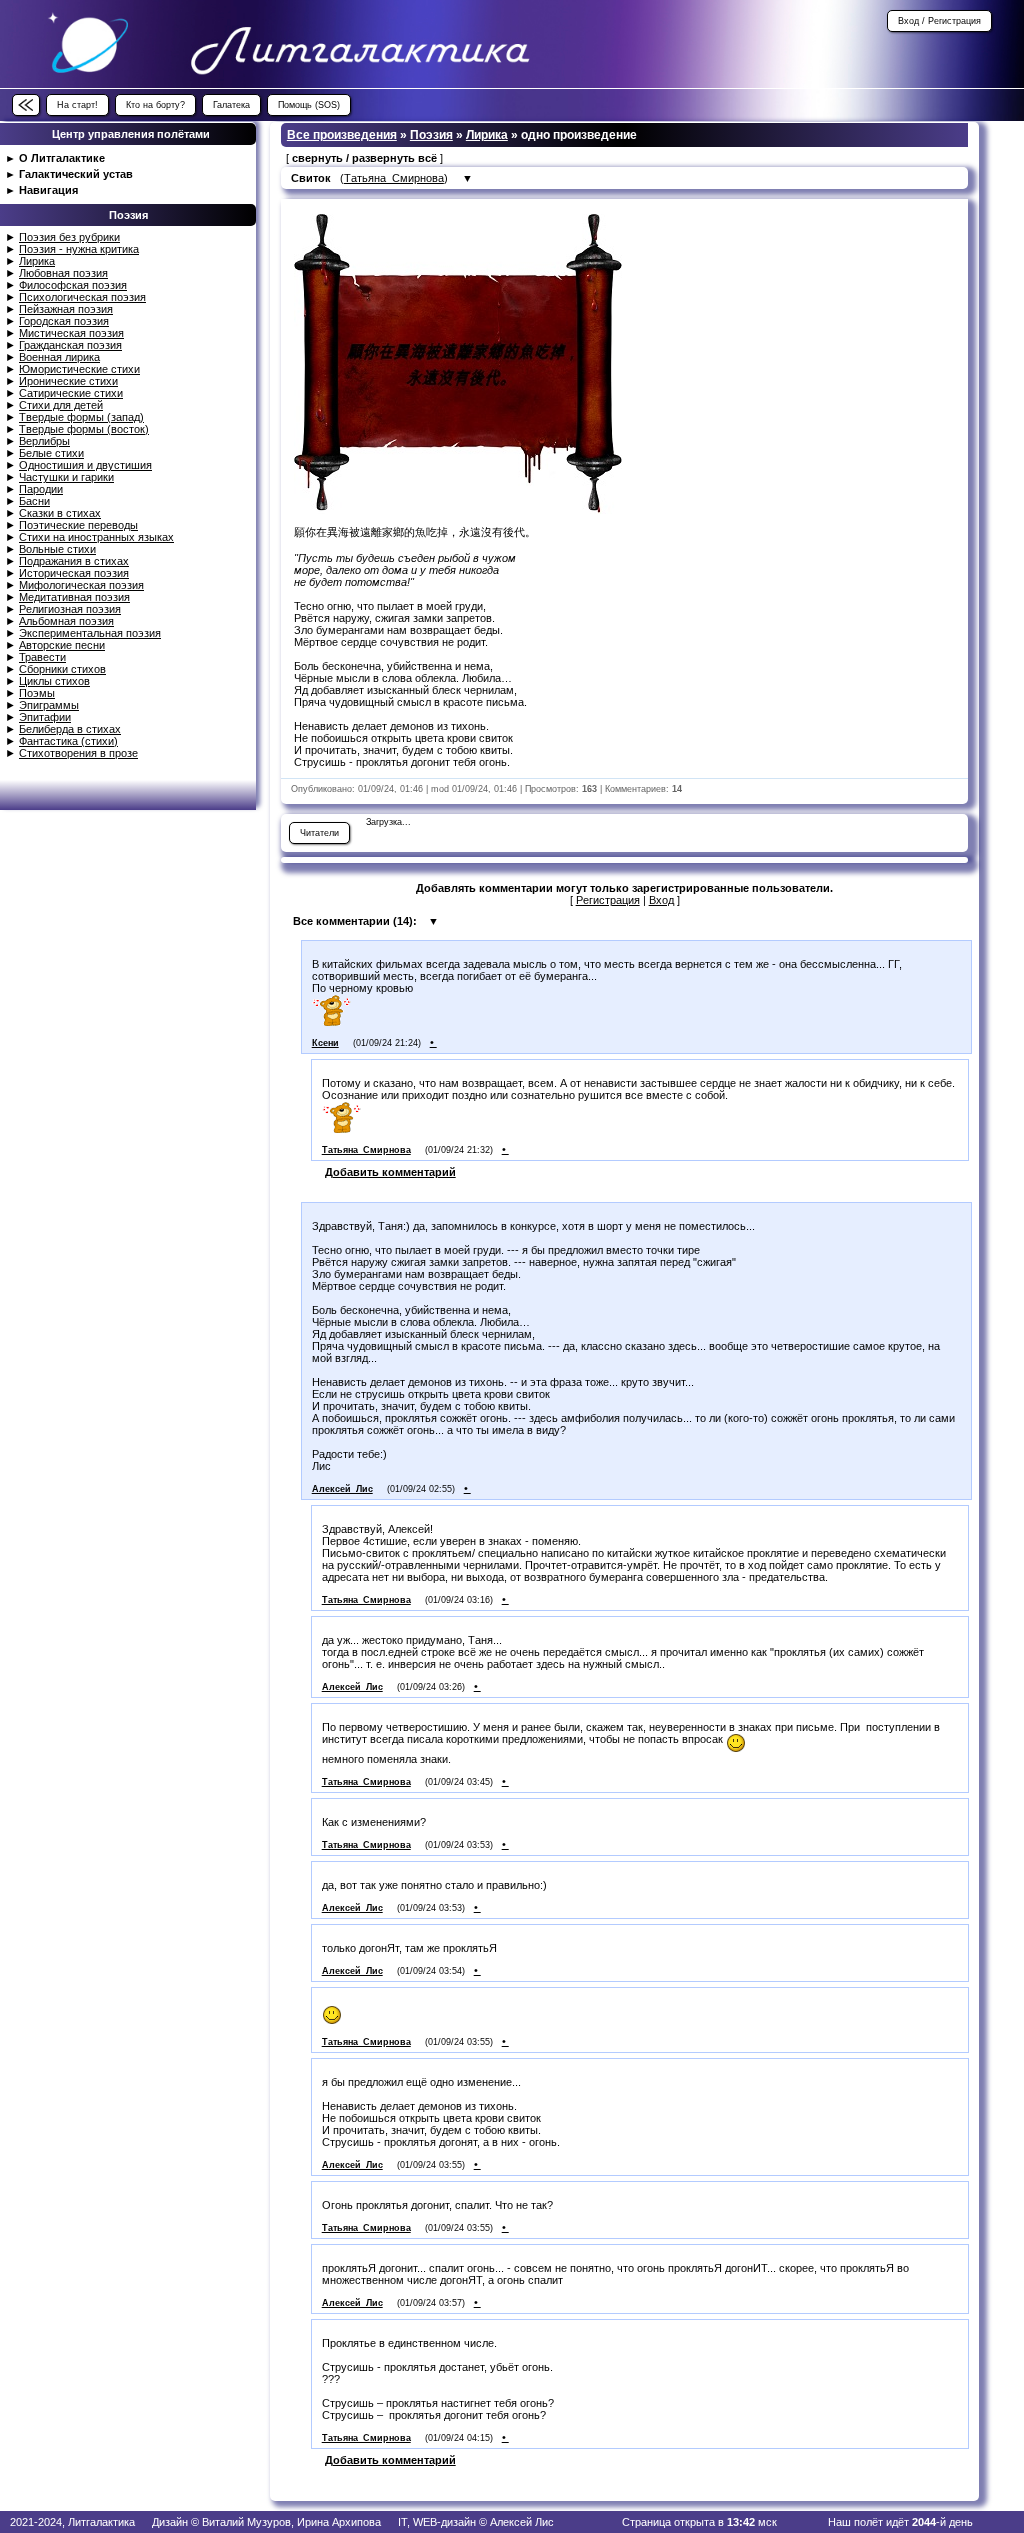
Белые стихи (51, 453)
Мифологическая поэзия (81, 585)
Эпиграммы (49, 705)
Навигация (48, 190)
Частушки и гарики (66, 477)
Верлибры (44, 441)
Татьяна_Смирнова (394, 178)
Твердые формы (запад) (81, 417)
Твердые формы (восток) (84, 429)
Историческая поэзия (74, 573)
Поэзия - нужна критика (79, 249)
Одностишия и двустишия (85, 465)
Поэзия (431, 135)
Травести (42, 657)
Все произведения (342, 135)
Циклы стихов (54, 681)
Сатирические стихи (71, 393)
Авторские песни (62, 645)
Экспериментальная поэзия (90, 633)
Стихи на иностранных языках (96, 537)
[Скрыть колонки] (26, 105)
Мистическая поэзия (71, 333)
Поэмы (37, 693)
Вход (661, 900)
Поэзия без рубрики (69, 237)
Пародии (41, 489)
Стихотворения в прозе (78, 753)
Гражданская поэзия (70, 345)
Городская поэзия (64, 321)
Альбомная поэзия (66, 621)
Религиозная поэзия (70, 609)
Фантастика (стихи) (68, 741)
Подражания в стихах (74, 561)
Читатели (319, 833)
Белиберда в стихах (70, 729)
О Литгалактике (62, 158)
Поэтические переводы (78, 525)
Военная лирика (59, 357)
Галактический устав (76, 174)
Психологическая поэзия (82, 297)
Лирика (37, 261)
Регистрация (608, 900)
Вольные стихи (57, 549)
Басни (34, 501)
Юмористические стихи (79, 369)
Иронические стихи (68, 381)
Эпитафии (45, 717)
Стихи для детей (61, 405)
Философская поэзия (73, 285)
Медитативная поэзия (74, 597)
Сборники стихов (62, 669)
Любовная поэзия (63, 273)
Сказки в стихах (60, 513)
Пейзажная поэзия (66, 309)
